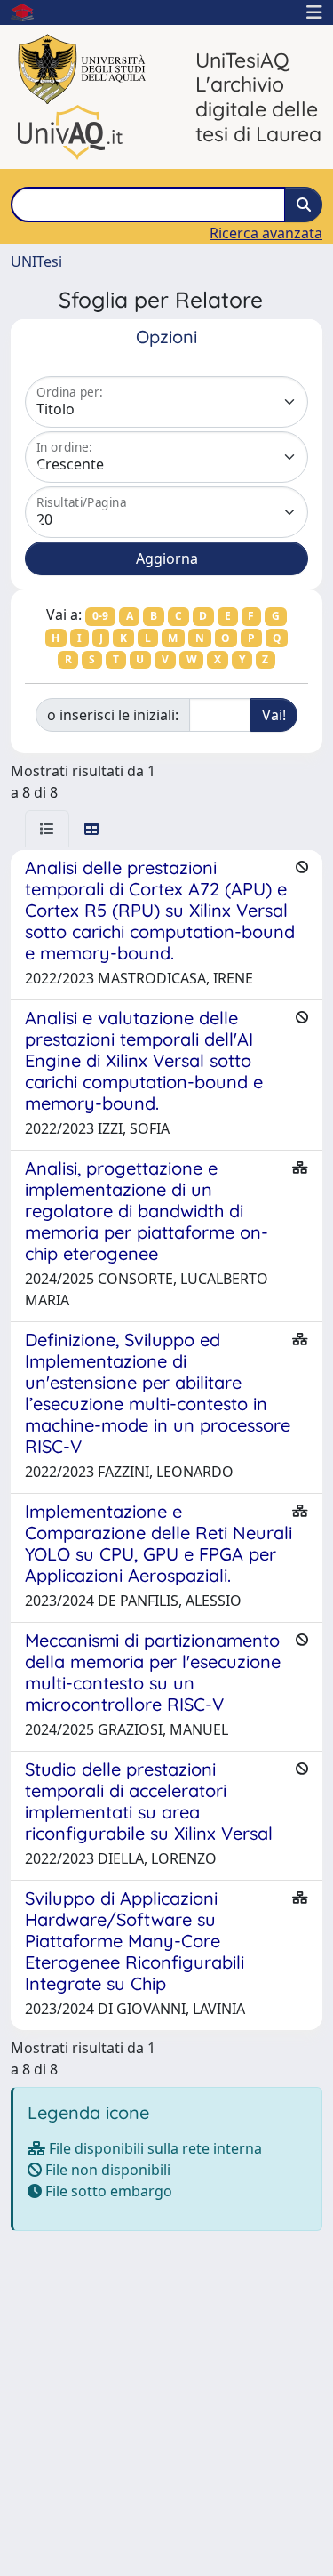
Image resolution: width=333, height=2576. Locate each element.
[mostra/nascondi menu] (314, 12)
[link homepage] (29, 12)
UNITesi (36, 261)
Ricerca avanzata (266, 233)
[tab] (47, 829)
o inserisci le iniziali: (113, 715)
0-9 (100, 616)
